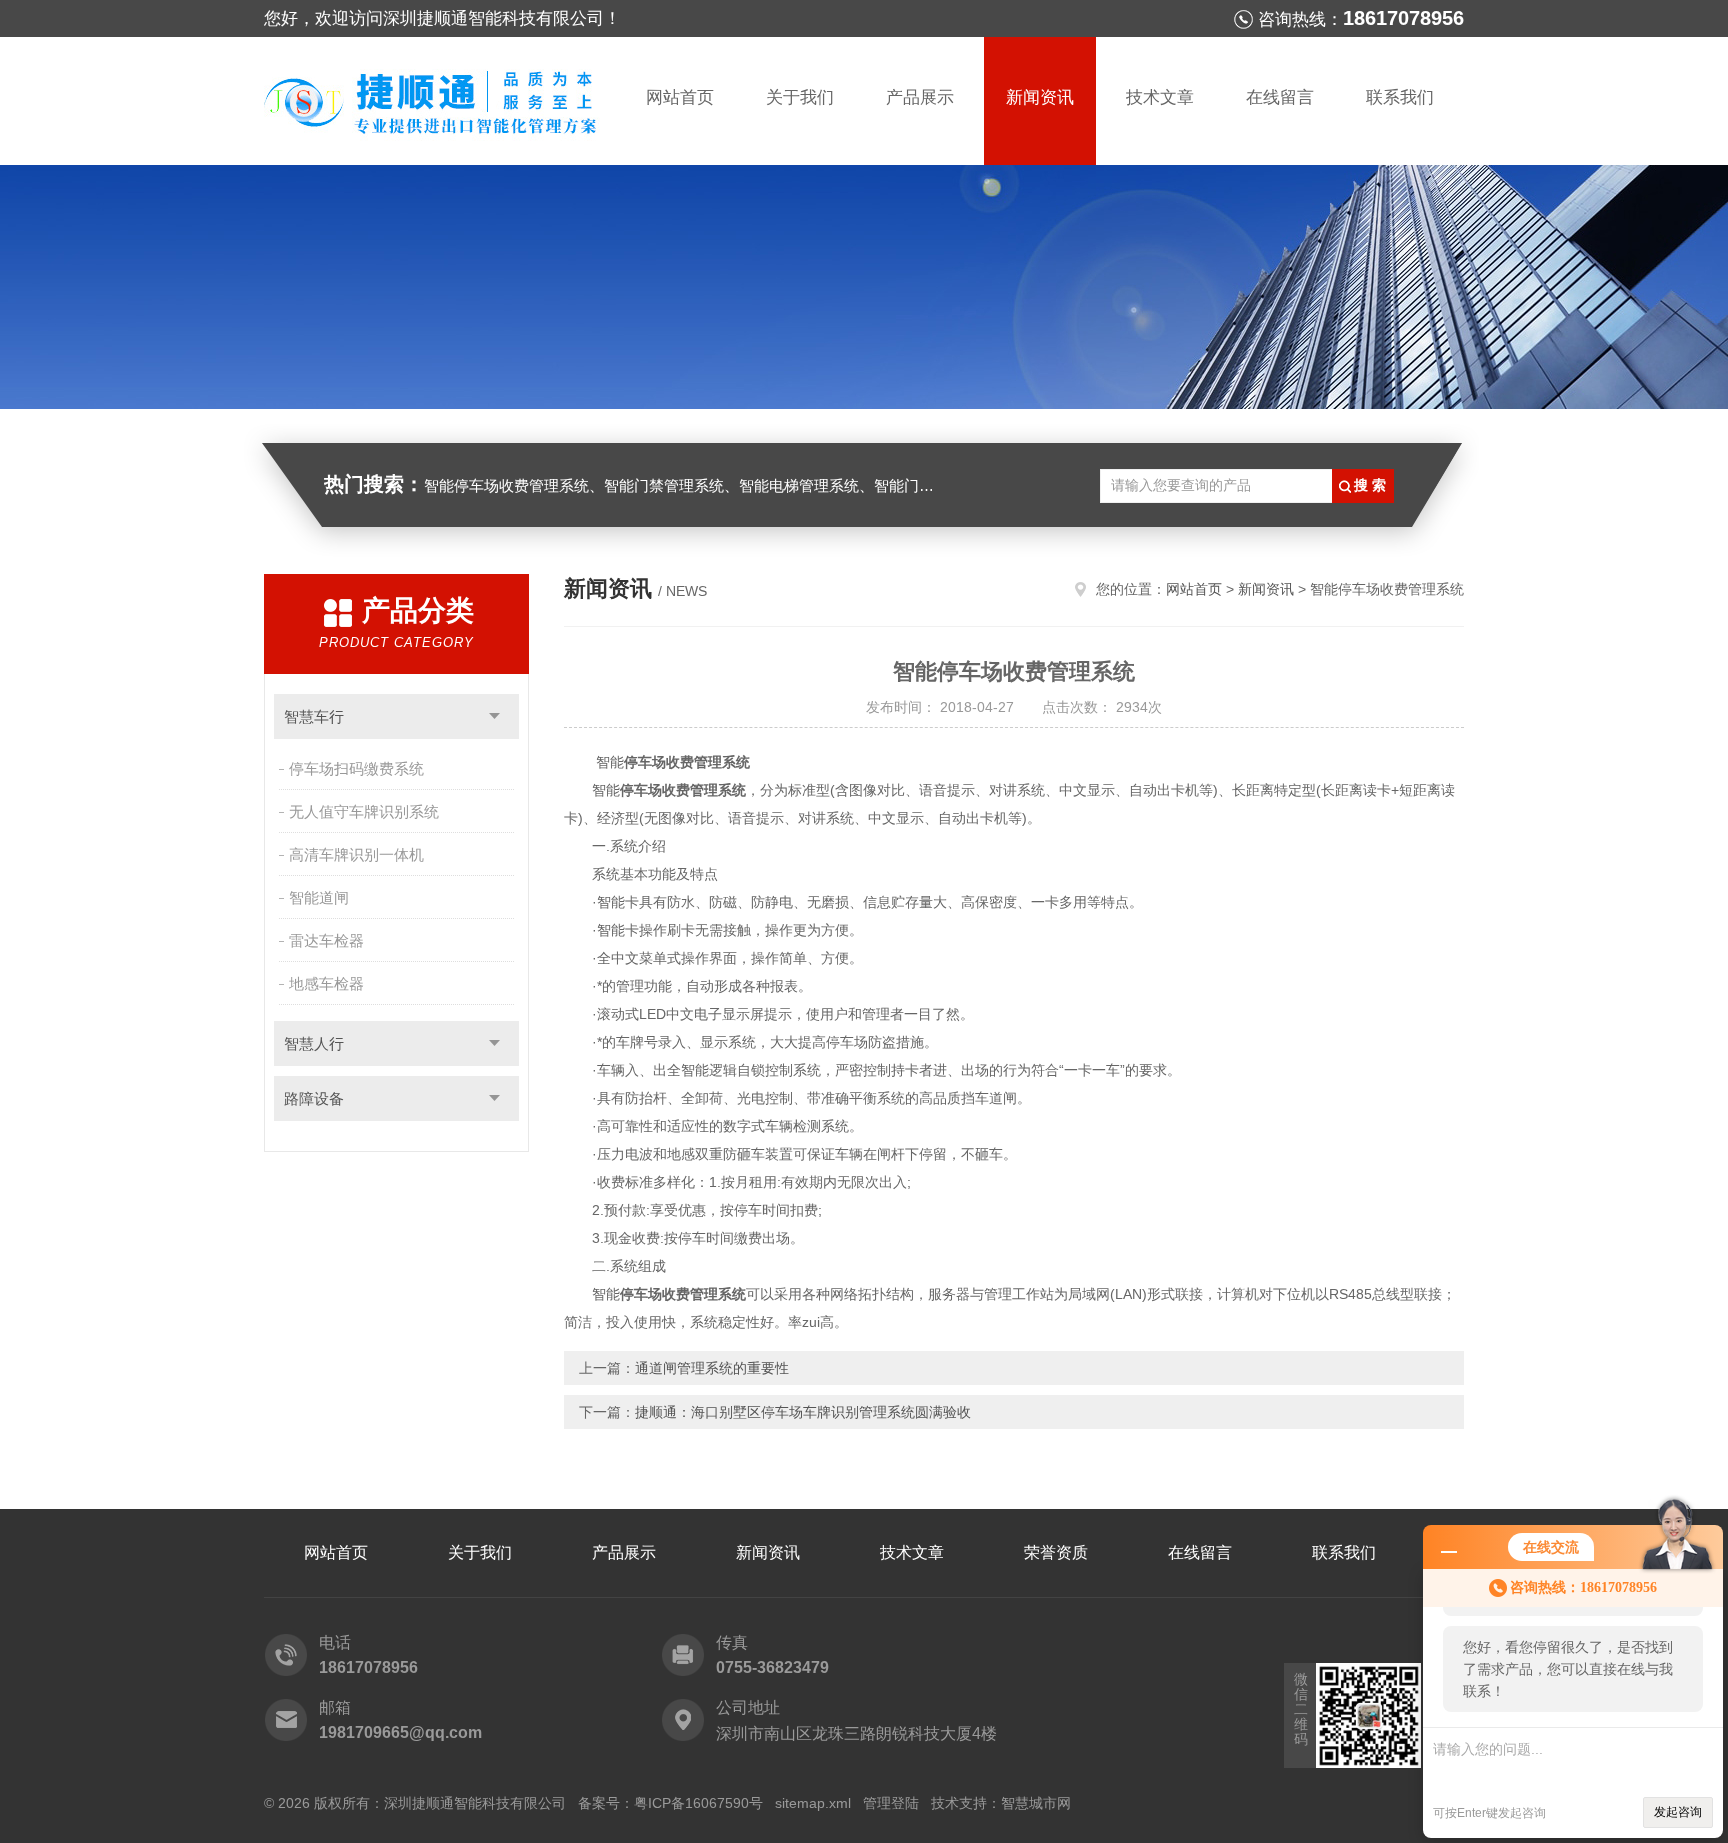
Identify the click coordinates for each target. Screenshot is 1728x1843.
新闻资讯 (1040, 97)
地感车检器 (326, 983)
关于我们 (800, 97)
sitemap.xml (813, 1803)
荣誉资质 (1056, 1552)
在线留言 (1280, 97)
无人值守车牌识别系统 (364, 811)
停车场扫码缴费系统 (356, 768)
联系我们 (1400, 97)
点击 (494, 716)
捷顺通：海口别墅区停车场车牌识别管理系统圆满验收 (803, 1412)
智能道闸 (319, 897)
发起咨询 (1678, 1812)
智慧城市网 (1036, 1803)
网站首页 (680, 97)
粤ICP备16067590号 (698, 1803)
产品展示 (920, 97)
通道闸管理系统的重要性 (712, 1368)
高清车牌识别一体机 (356, 854)
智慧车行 (314, 716)
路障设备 (314, 1098)
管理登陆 (891, 1803)
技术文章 (1160, 97)
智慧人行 (314, 1043)
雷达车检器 (326, 940)
